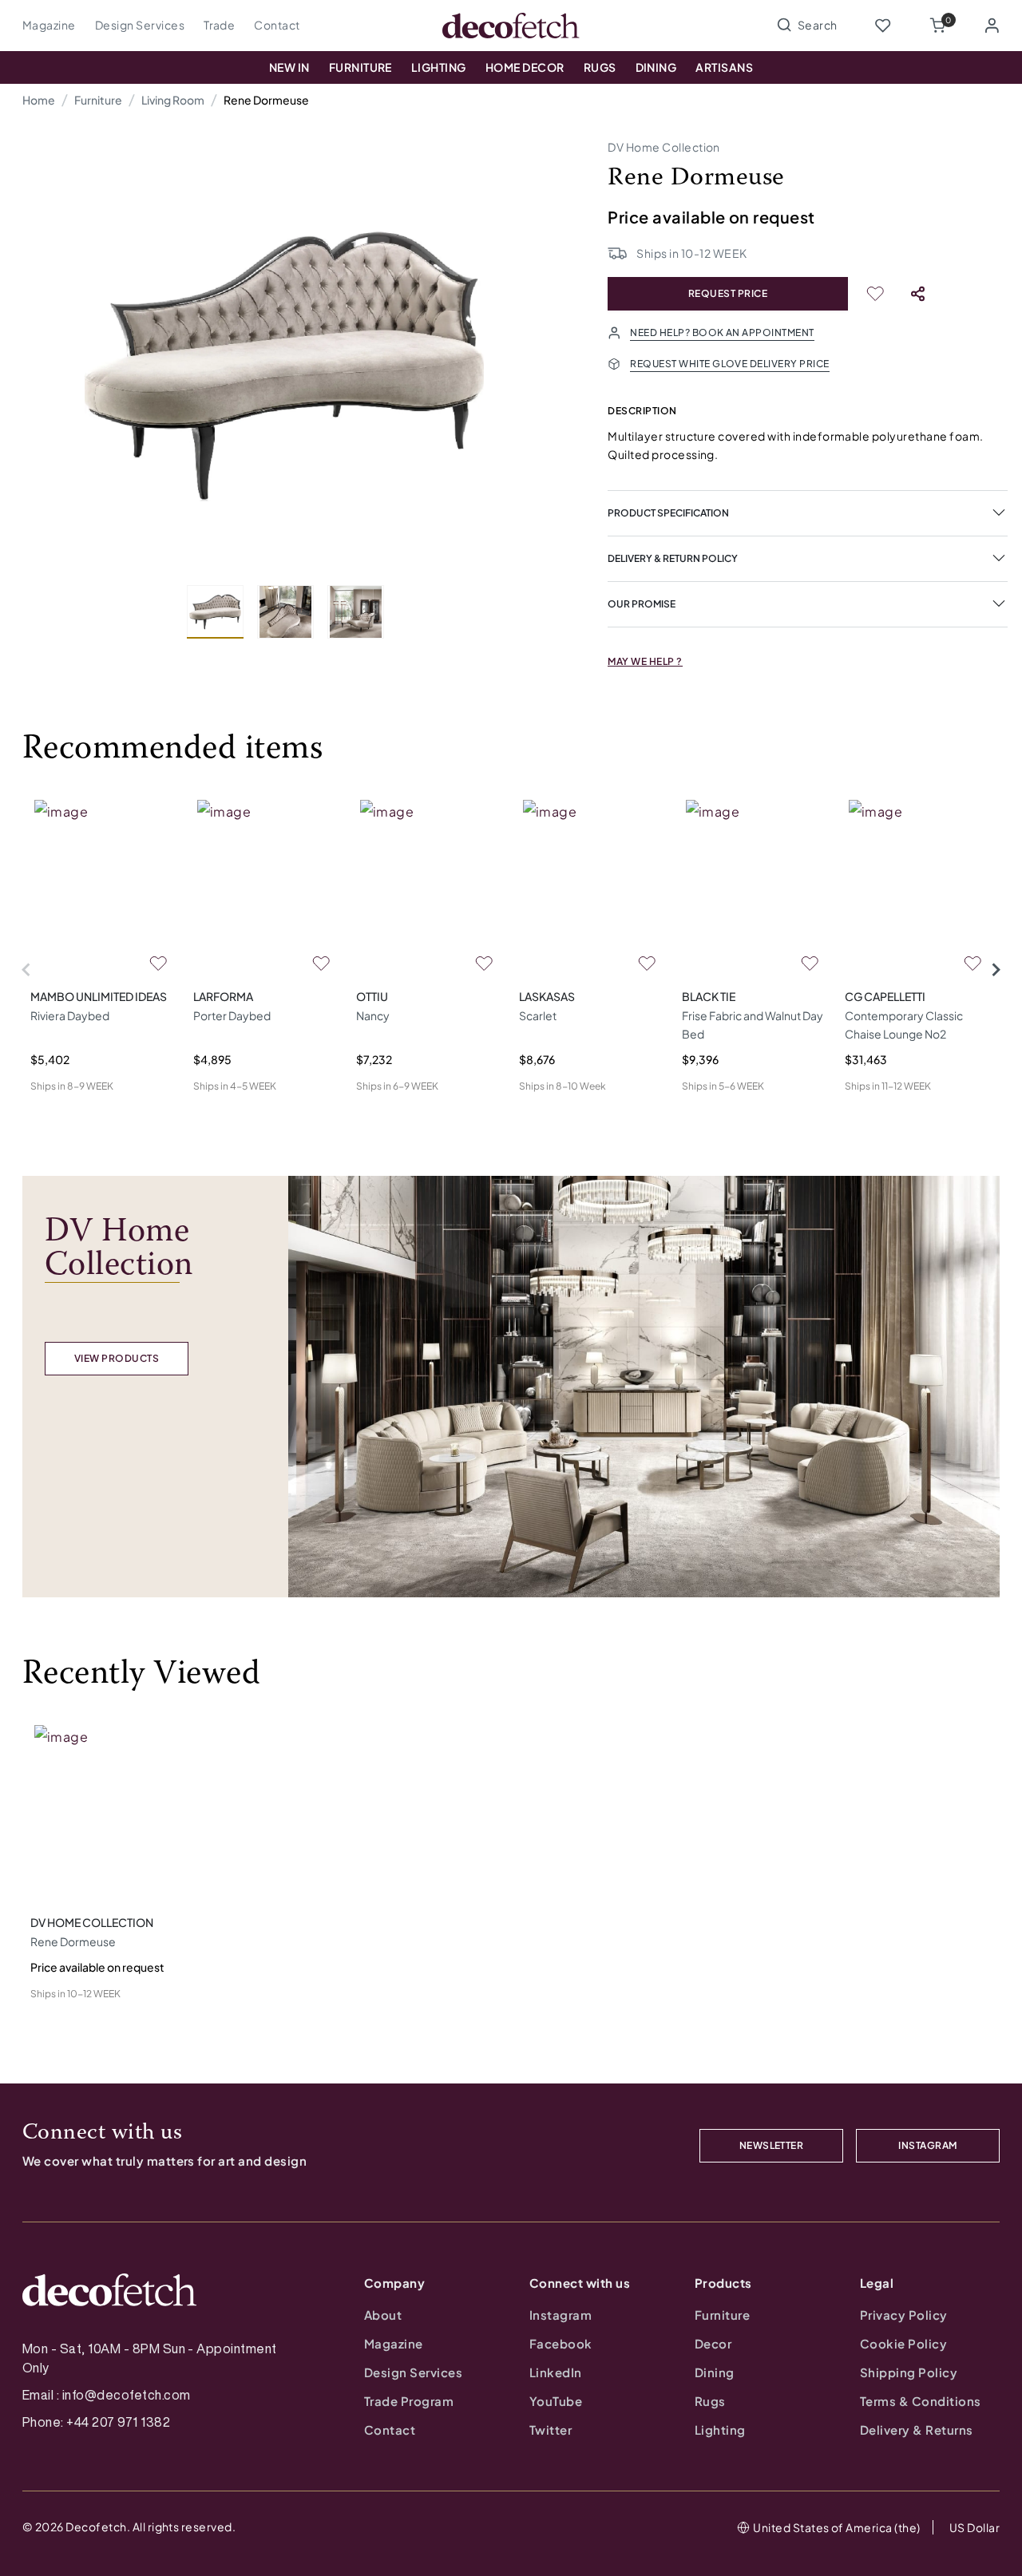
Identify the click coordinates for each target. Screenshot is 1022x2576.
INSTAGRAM (927, 2145)
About (383, 2315)
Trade (219, 25)
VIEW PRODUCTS (117, 1358)
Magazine (49, 25)
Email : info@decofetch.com (106, 2395)
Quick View (59, 1112)
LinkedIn (556, 2372)
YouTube (556, 2401)
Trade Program (409, 2401)
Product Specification (668, 513)
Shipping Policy (909, 2372)
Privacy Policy (904, 2315)
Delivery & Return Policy (673, 558)
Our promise (642, 604)
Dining (656, 67)
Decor (713, 2343)
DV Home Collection (664, 147)
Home (39, 100)
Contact (277, 25)
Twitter (551, 2430)
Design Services (140, 25)
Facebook (561, 2343)
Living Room (173, 100)
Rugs (600, 67)
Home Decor (525, 67)
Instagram (561, 2315)
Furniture (360, 67)
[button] (937, 26)
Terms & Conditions (921, 2401)
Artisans (724, 67)
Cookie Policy (903, 2343)
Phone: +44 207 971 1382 (96, 2422)
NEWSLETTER (772, 2145)
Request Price (728, 293)
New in (289, 67)
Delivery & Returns (917, 2430)
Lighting (439, 67)
